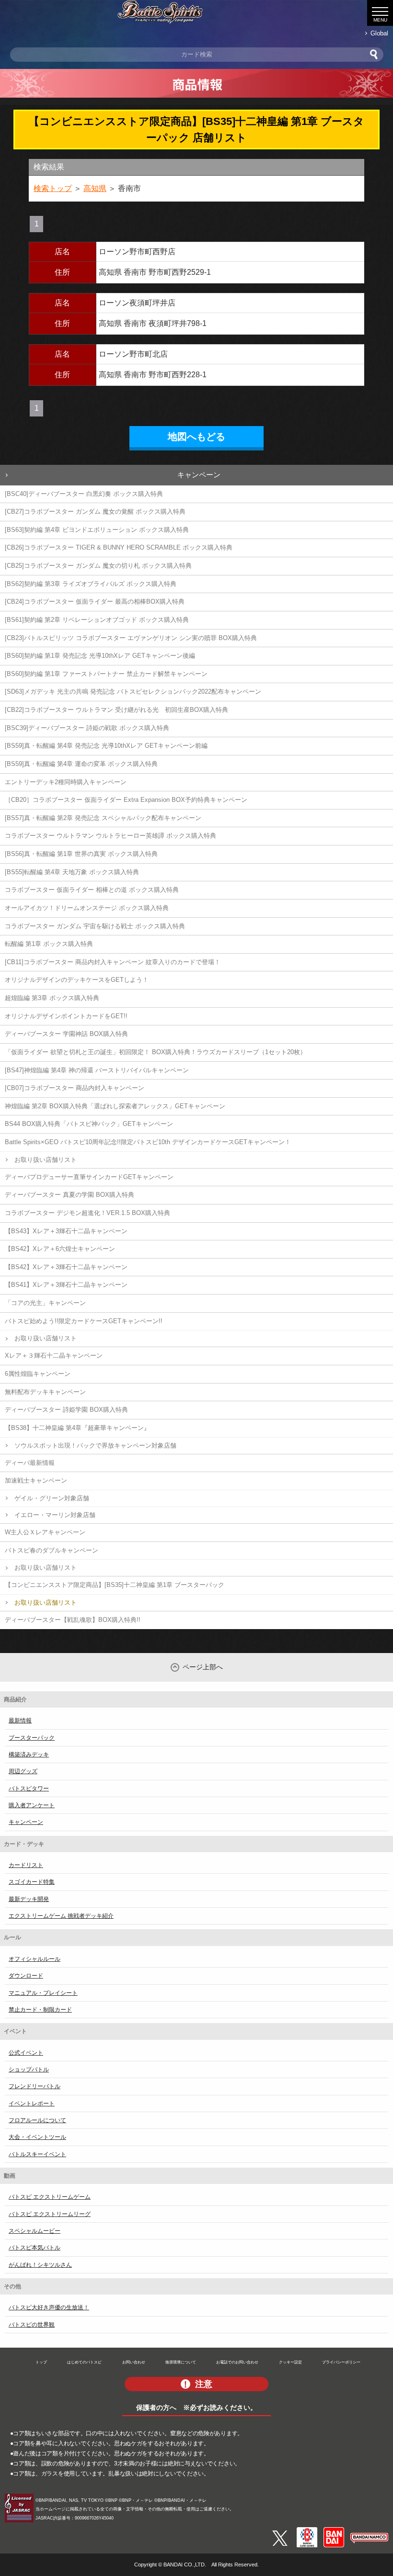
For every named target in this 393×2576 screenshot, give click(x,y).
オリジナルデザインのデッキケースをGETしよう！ (77, 980)
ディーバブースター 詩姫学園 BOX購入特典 (66, 1410)
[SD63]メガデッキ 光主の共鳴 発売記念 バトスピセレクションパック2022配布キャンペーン (133, 692)
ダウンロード (26, 1976)
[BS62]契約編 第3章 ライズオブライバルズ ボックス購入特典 (91, 584)
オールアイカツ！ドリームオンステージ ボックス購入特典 (87, 908)
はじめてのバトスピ (84, 2362)
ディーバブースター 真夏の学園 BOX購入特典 (69, 1195)
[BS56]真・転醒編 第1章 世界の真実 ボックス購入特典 (81, 854)
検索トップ (53, 188)
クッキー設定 (290, 2362)
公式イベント (26, 2053)
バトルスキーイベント (37, 2154)
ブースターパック (32, 1738)
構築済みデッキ (29, 1755)
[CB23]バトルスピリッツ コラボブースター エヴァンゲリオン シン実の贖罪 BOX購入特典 (131, 638)
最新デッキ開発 (29, 1899)
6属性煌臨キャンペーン (38, 1374)
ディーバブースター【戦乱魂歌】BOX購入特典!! (73, 1620)
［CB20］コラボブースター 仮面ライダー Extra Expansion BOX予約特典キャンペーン (126, 800)
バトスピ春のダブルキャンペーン (52, 1550)
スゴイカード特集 (32, 1882)
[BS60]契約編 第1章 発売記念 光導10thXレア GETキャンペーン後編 (100, 656)
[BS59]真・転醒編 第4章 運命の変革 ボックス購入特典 (81, 764)
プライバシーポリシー (341, 2362)
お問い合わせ (134, 2362)
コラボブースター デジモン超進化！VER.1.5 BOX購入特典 (87, 1213)
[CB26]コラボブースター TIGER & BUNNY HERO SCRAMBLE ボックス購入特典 (119, 547)
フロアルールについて (37, 2120)
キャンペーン (199, 475)
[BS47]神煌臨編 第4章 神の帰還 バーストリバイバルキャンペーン (97, 1070)
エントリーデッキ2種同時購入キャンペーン (66, 782)
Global (379, 33)
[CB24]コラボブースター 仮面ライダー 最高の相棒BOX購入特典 (95, 602)
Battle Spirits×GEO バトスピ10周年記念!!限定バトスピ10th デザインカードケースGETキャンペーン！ (148, 1142)
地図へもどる (196, 437)
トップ (41, 2362)
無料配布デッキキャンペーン (45, 1392)
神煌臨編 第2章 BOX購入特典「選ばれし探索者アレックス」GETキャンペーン (115, 1106)
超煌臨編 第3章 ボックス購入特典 (52, 998)
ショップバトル (29, 2070)
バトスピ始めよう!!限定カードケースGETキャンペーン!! (84, 1321)
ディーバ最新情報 (30, 1463)
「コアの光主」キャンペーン (45, 1303)
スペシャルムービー (35, 2231)
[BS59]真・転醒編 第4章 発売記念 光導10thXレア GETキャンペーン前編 (106, 746)
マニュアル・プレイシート (43, 1993)
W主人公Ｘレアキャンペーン (45, 1532)
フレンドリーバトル (35, 2086)
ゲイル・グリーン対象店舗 (52, 1498)
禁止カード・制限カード (40, 2010)
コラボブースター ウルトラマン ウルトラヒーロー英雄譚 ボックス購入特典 (110, 836)
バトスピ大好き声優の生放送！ (49, 2307)
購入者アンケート (32, 1805)
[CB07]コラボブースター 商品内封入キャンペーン (75, 1088)
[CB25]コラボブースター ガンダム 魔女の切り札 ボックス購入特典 (98, 566)
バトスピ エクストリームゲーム (50, 2197)
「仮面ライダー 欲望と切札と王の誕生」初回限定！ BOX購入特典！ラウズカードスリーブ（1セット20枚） (156, 1052)
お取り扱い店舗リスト (46, 1160)
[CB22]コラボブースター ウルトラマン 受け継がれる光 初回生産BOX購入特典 (116, 710)
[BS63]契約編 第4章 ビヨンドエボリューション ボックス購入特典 (97, 530)
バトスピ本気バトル (35, 2248)
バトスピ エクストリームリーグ (50, 2214)
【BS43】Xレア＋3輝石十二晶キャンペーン (66, 1231)
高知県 (95, 188)
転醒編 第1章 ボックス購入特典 (49, 944)
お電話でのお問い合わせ (237, 2362)
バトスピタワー (29, 1789)
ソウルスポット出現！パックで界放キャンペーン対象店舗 (95, 1445)
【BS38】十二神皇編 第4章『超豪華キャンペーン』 (77, 1428)
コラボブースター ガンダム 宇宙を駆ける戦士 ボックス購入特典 (95, 926)
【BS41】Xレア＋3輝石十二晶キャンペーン (66, 1285)
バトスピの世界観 (32, 2325)
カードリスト (26, 1865)
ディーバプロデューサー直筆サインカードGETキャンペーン (89, 1177)
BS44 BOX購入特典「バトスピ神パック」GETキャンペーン (89, 1124)
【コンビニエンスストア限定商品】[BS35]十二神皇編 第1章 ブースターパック (115, 1585)
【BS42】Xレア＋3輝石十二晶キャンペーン (66, 1267)
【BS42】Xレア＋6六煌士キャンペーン (60, 1249)
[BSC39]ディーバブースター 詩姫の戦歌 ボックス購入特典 (87, 728)
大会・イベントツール (37, 2137)
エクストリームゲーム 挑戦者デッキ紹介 (61, 1916)
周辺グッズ (23, 1771)
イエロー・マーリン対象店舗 (55, 1515)
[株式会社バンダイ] (334, 2531)
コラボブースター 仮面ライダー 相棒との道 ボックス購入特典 (92, 890)
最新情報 (20, 1721)
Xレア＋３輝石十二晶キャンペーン (54, 1355)
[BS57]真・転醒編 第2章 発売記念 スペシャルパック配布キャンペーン (103, 818)
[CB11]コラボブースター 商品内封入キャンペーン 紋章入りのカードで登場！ (113, 962)
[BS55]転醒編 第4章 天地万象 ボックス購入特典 (72, 872)
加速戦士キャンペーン (36, 1480)
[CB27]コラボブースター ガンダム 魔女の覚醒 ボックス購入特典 (95, 512)
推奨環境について (181, 2362)
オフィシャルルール (35, 1959)
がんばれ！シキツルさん (40, 2265)
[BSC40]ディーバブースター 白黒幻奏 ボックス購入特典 (84, 494)
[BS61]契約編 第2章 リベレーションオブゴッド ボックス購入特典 (97, 620)
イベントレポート (32, 2104)
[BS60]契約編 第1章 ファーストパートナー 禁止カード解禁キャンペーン (106, 674)
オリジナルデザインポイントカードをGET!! (66, 1016)
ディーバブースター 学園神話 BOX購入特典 (66, 1034)
